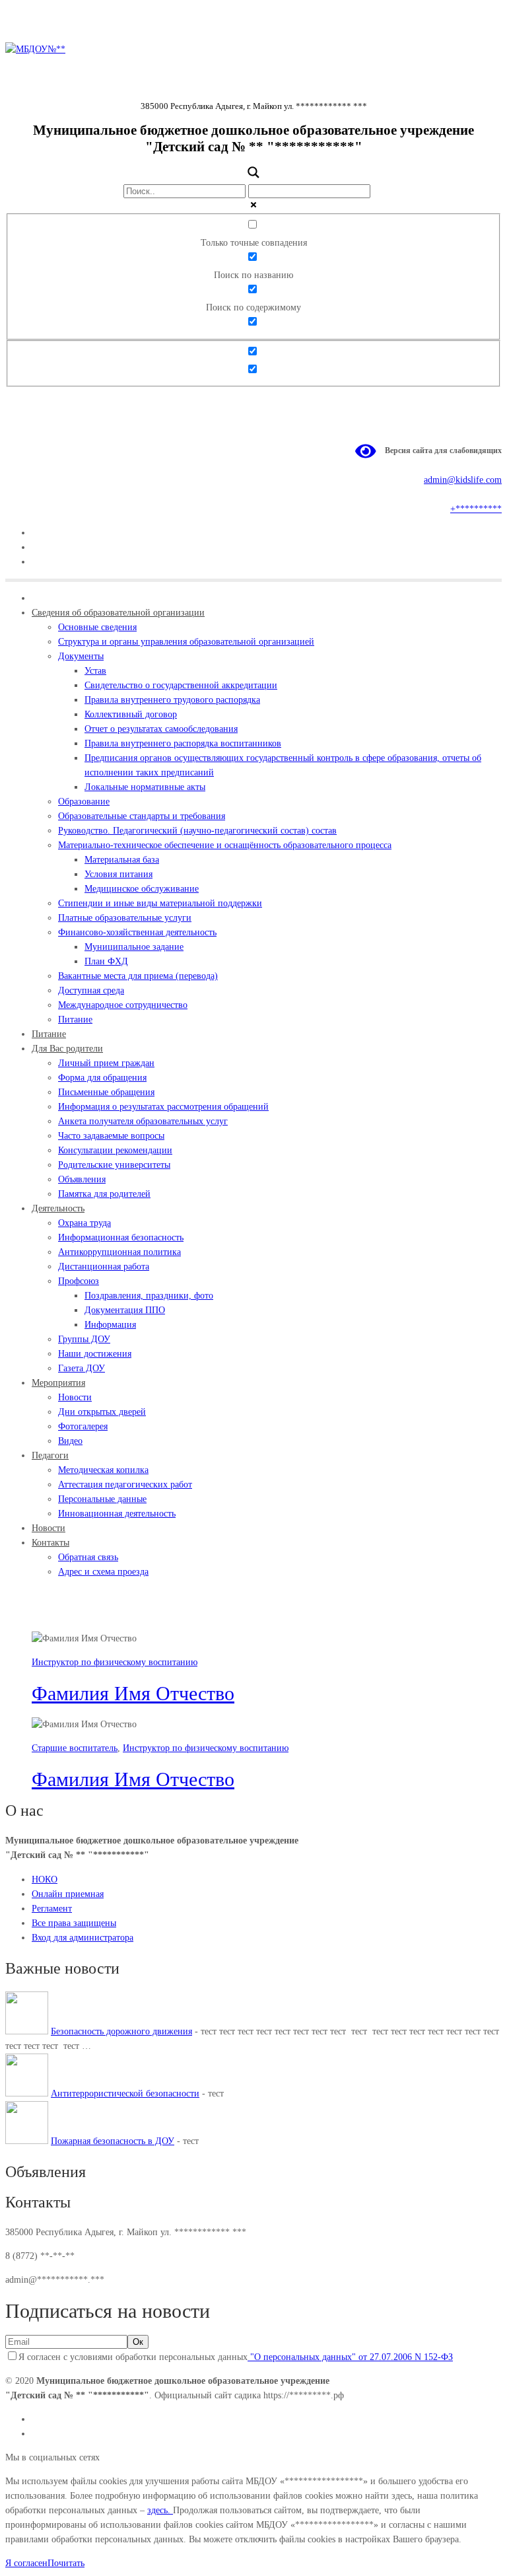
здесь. (160, 2510)
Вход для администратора (83, 1938)
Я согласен (26, 2563)
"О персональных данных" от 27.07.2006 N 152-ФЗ (350, 2357)
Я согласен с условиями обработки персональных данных (236, 2357)
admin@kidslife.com (463, 480)
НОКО (45, 1879)
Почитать (66, 2563)
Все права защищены (74, 1923)
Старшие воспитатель (75, 1748)
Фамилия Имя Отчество (133, 1693)
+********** (476, 509)
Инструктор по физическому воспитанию (115, 1662)
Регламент (52, 1909)
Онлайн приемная (68, 1894)
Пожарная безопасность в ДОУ (113, 2141)
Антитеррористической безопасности (125, 2093)
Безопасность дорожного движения (121, 2031)
